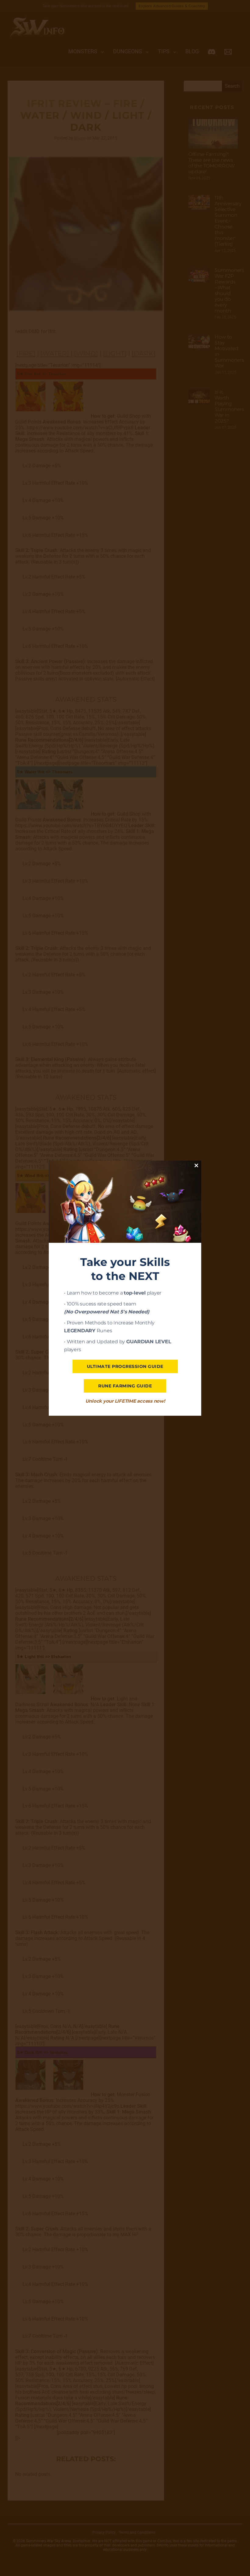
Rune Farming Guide (125, 1386)
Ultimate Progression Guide (125, 1366)
